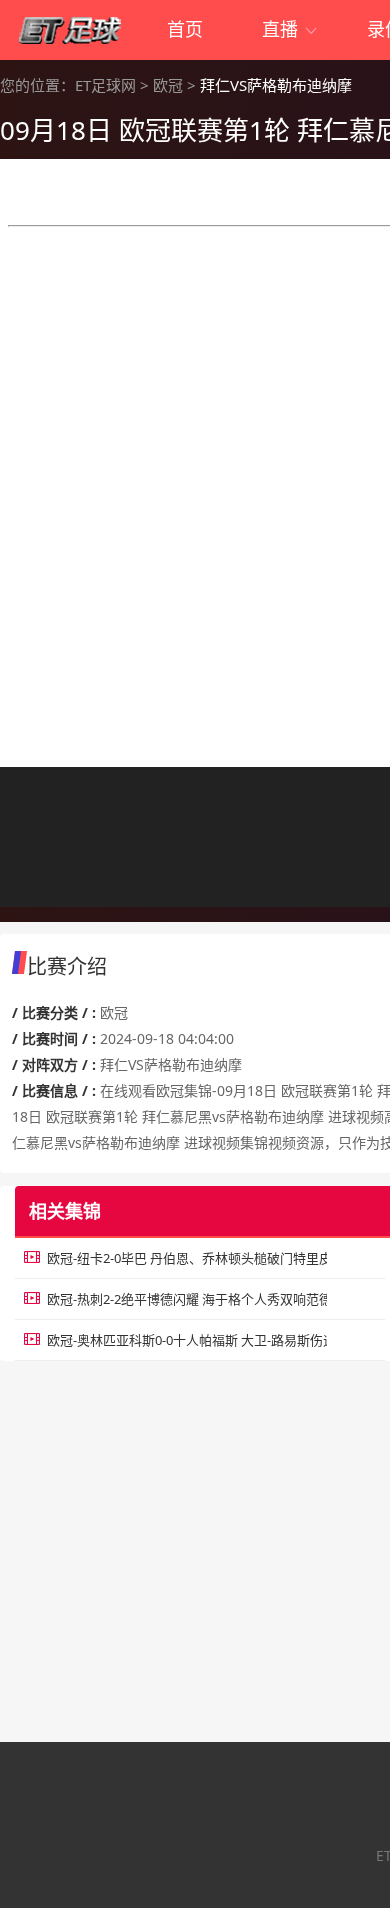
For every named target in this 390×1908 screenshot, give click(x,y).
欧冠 (168, 85)
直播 (290, 29)
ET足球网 (105, 85)
